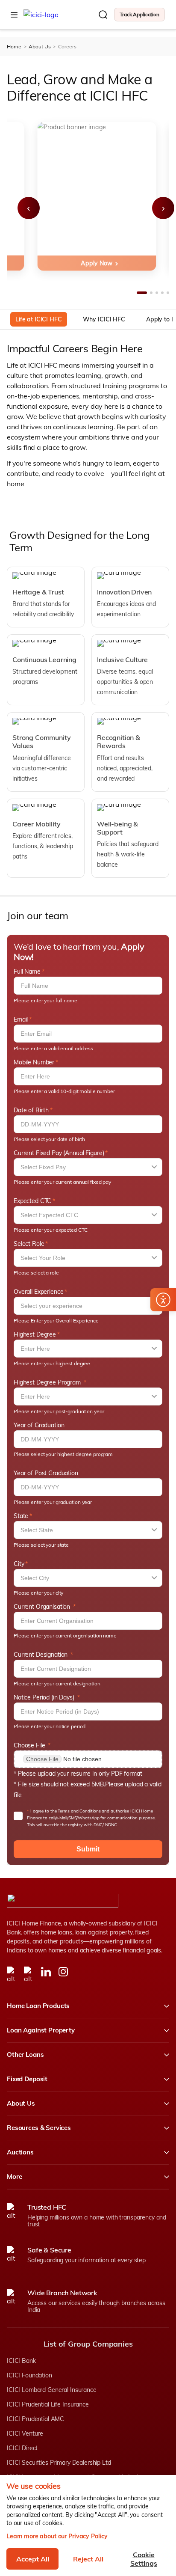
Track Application (139, 14)
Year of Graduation (39, 1425)
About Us (40, 47)
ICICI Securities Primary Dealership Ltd (59, 2463)
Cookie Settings (144, 2559)
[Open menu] (14, 15)
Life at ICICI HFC (39, 319)
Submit (88, 1849)
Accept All (33, 2559)
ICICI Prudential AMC (35, 2419)
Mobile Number (34, 1062)
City (19, 1564)
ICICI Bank (21, 2361)
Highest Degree (35, 1334)
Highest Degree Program (48, 1382)
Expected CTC (32, 1201)
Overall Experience (38, 1292)
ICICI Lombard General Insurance (52, 2390)
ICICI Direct (22, 2448)
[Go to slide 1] (142, 293)
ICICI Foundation (29, 2375)
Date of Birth (31, 1110)
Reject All (88, 2559)
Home (14, 47)
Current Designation (41, 1655)
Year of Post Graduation (46, 1473)
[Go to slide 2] (151, 293)
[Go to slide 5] (168, 293)
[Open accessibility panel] (163, 1300)
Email (21, 1019)
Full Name (27, 972)
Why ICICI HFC (104, 319)
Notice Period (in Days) (45, 1697)
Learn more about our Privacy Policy (57, 2536)
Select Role (29, 1244)
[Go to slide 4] (162, 293)
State (21, 1516)
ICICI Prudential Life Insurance (48, 2404)
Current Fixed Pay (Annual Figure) (59, 1153)
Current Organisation (43, 1607)
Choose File (30, 1745)
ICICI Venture (25, 2433)
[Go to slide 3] (157, 293)
